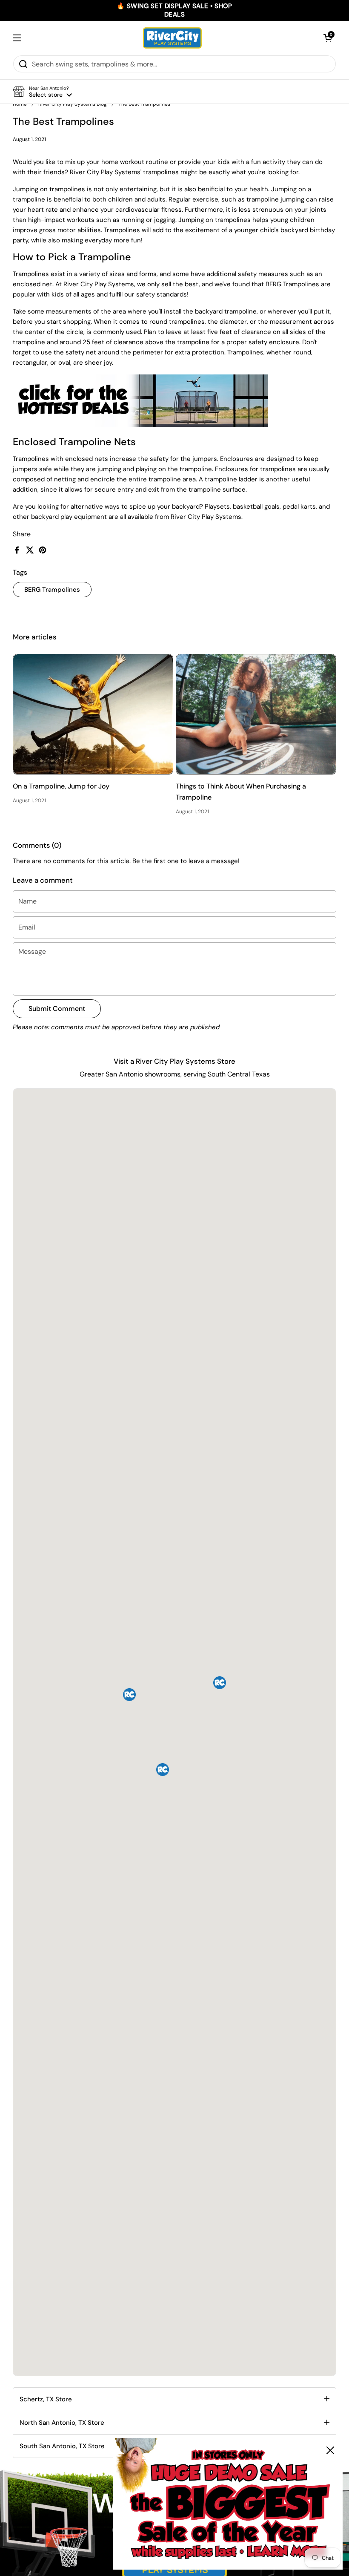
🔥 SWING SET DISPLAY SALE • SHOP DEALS (174, 10)
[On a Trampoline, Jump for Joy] (93, 714)
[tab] (174, 2399)
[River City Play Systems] (172, 38)
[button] (328, 38)
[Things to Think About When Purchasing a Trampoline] (256, 714)
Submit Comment (57, 1009)
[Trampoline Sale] (140, 425)
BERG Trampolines (52, 590)
